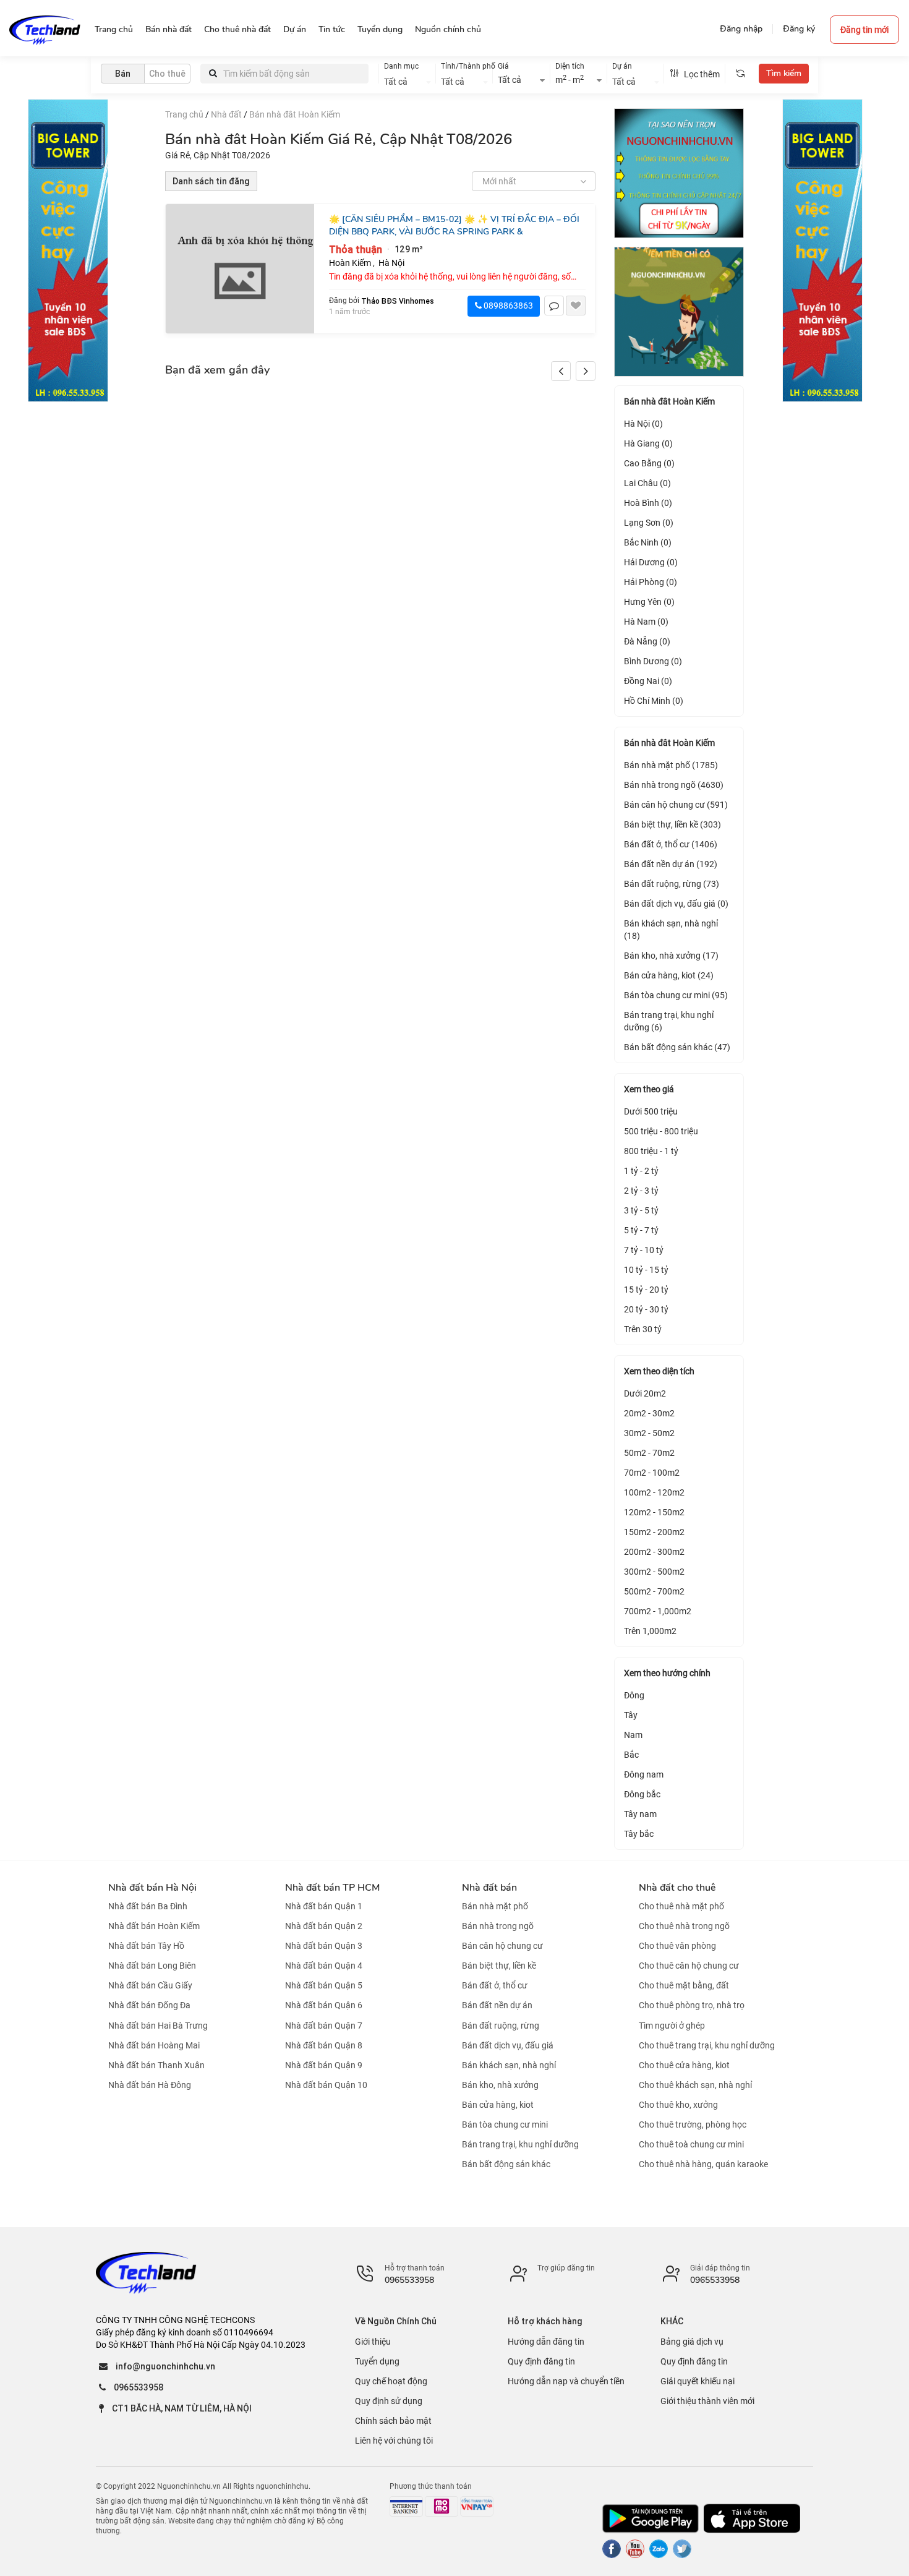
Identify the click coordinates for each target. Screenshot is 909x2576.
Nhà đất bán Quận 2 (324, 1926)
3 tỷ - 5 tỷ (641, 1210)
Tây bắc (639, 1834)
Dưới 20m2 (645, 1393)
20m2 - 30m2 (649, 1413)
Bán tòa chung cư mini (505, 2125)
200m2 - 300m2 (654, 1552)
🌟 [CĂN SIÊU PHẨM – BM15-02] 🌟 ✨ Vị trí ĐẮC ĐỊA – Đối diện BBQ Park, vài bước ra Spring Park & (454, 225)
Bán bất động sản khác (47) (677, 1047)
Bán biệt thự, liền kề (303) (672, 824)
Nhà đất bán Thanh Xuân (156, 2065)
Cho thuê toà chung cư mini (691, 2144)
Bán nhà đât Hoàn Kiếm (295, 114)
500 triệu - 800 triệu (661, 1131)
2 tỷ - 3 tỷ (641, 1191)
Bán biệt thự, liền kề (499, 1966)
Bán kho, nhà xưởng (500, 2085)
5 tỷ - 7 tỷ (641, 1230)
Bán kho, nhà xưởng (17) (671, 956)
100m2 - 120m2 (654, 1492)
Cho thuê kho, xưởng (678, 2105)
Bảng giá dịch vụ (692, 2342)
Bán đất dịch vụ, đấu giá (508, 2045)
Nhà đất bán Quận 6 (324, 2006)
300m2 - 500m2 (654, 1572)
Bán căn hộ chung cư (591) (676, 805)
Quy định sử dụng (389, 2401)
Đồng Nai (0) (648, 681)
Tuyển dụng (377, 2361)
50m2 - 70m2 (649, 1453)
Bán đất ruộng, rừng (501, 2026)
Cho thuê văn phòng (677, 1946)
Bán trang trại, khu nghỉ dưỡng (520, 2144)
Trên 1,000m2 (650, 1631)
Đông (634, 1695)
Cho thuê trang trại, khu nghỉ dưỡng (707, 2045)
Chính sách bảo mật (393, 2421)
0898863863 (507, 306)
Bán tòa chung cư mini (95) (676, 995)
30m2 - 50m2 (649, 1433)
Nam (633, 1735)
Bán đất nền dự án (497, 2006)
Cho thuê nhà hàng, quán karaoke (703, 2164)
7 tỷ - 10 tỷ (644, 1250)
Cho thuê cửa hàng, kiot (684, 2065)
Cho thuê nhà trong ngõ (684, 1926)
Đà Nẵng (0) (647, 641)
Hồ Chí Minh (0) (654, 701)
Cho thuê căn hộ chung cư (689, 1966)
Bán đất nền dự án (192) (671, 864)
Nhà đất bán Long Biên (152, 1966)
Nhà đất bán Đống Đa (149, 2006)
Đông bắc (642, 1794)
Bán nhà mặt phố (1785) (671, 765)
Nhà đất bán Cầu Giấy (150, 1985)
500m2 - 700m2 (654, 1591)
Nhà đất (226, 114)
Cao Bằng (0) (649, 463)
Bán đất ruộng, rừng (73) (672, 884)
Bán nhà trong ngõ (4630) (674, 785)
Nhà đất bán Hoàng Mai (154, 2045)
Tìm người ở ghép (672, 2026)
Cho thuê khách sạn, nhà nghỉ (695, 2085)
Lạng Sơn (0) (649, 523)
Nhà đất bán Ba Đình (148, 1906)
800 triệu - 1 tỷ (651, 1151)
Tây (631, 1715)
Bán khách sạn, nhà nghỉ (509, 2065)
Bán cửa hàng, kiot (498, 2105)
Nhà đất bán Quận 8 (324, 2045)
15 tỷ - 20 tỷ (646, 1290)
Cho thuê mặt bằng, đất (684, 1985)
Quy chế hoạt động (391, 2381)
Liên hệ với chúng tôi (394, 2441)
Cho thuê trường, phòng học (693, 2125)
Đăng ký (799, 29)
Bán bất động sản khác (506, 2164)
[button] (586, 371)
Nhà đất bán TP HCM (332, 1888)
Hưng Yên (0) (649, 602)
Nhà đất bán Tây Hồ (146, 1946)
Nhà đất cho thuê (677, 1888)
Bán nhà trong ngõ (498, 1926)
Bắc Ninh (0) (648, 542)
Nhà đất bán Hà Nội (152, 1888)
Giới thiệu (373, 2342)
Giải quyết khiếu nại (698, 2381)
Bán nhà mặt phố (495, 1906)
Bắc (631, 1755)
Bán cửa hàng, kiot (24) (669, 975)
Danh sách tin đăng (211, 181)
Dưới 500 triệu (651, 1111)
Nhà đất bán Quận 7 (324, 2026)
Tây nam (640, 1814)
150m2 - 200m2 (654, 1532)
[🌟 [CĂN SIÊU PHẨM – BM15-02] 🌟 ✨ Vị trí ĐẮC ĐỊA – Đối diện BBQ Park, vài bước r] (240, 269)
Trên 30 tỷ (643, 1329)
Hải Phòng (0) (651, 582)
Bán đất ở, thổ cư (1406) (671, 844)
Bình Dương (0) (653, 661)
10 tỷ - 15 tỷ (646, 1270)
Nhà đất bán (489, 1888)
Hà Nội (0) (643, 424)
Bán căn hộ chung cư (502, 1946)
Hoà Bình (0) (648, 503)
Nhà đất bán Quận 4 (324, 1966)
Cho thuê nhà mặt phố (681, 1906)
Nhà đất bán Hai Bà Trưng (158, 2026)
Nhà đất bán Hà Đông (150, 2085)
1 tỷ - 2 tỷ (641, 1171)
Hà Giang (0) (648, 443)
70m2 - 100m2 (652, 1473)
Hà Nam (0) (646, 622)
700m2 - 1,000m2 (658, 1611)
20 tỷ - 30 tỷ (646, 1309)
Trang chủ (184, 114)
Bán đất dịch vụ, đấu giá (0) (676, 904)
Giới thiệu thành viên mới (707, 2401)
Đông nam (644, 1774)
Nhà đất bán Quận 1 (324, 1906)
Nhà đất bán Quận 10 (326, 2085)
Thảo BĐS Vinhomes (398, 301)
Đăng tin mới (864, 30)
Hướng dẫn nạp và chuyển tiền (566, 2381)
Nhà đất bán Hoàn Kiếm (154, 1926)
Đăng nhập (741, 29)
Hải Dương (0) (651, 562)
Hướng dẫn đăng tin (546, 2342)
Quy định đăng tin (541, 2361)
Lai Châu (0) (647, 483)
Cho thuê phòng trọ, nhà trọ (692, 2006)
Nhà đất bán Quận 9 (324, 2065)
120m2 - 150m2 (654, 1512)
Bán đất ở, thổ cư (495, 1985)
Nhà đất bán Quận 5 (324, 1985)
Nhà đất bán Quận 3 (324, 1946)
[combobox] (407, 80)
